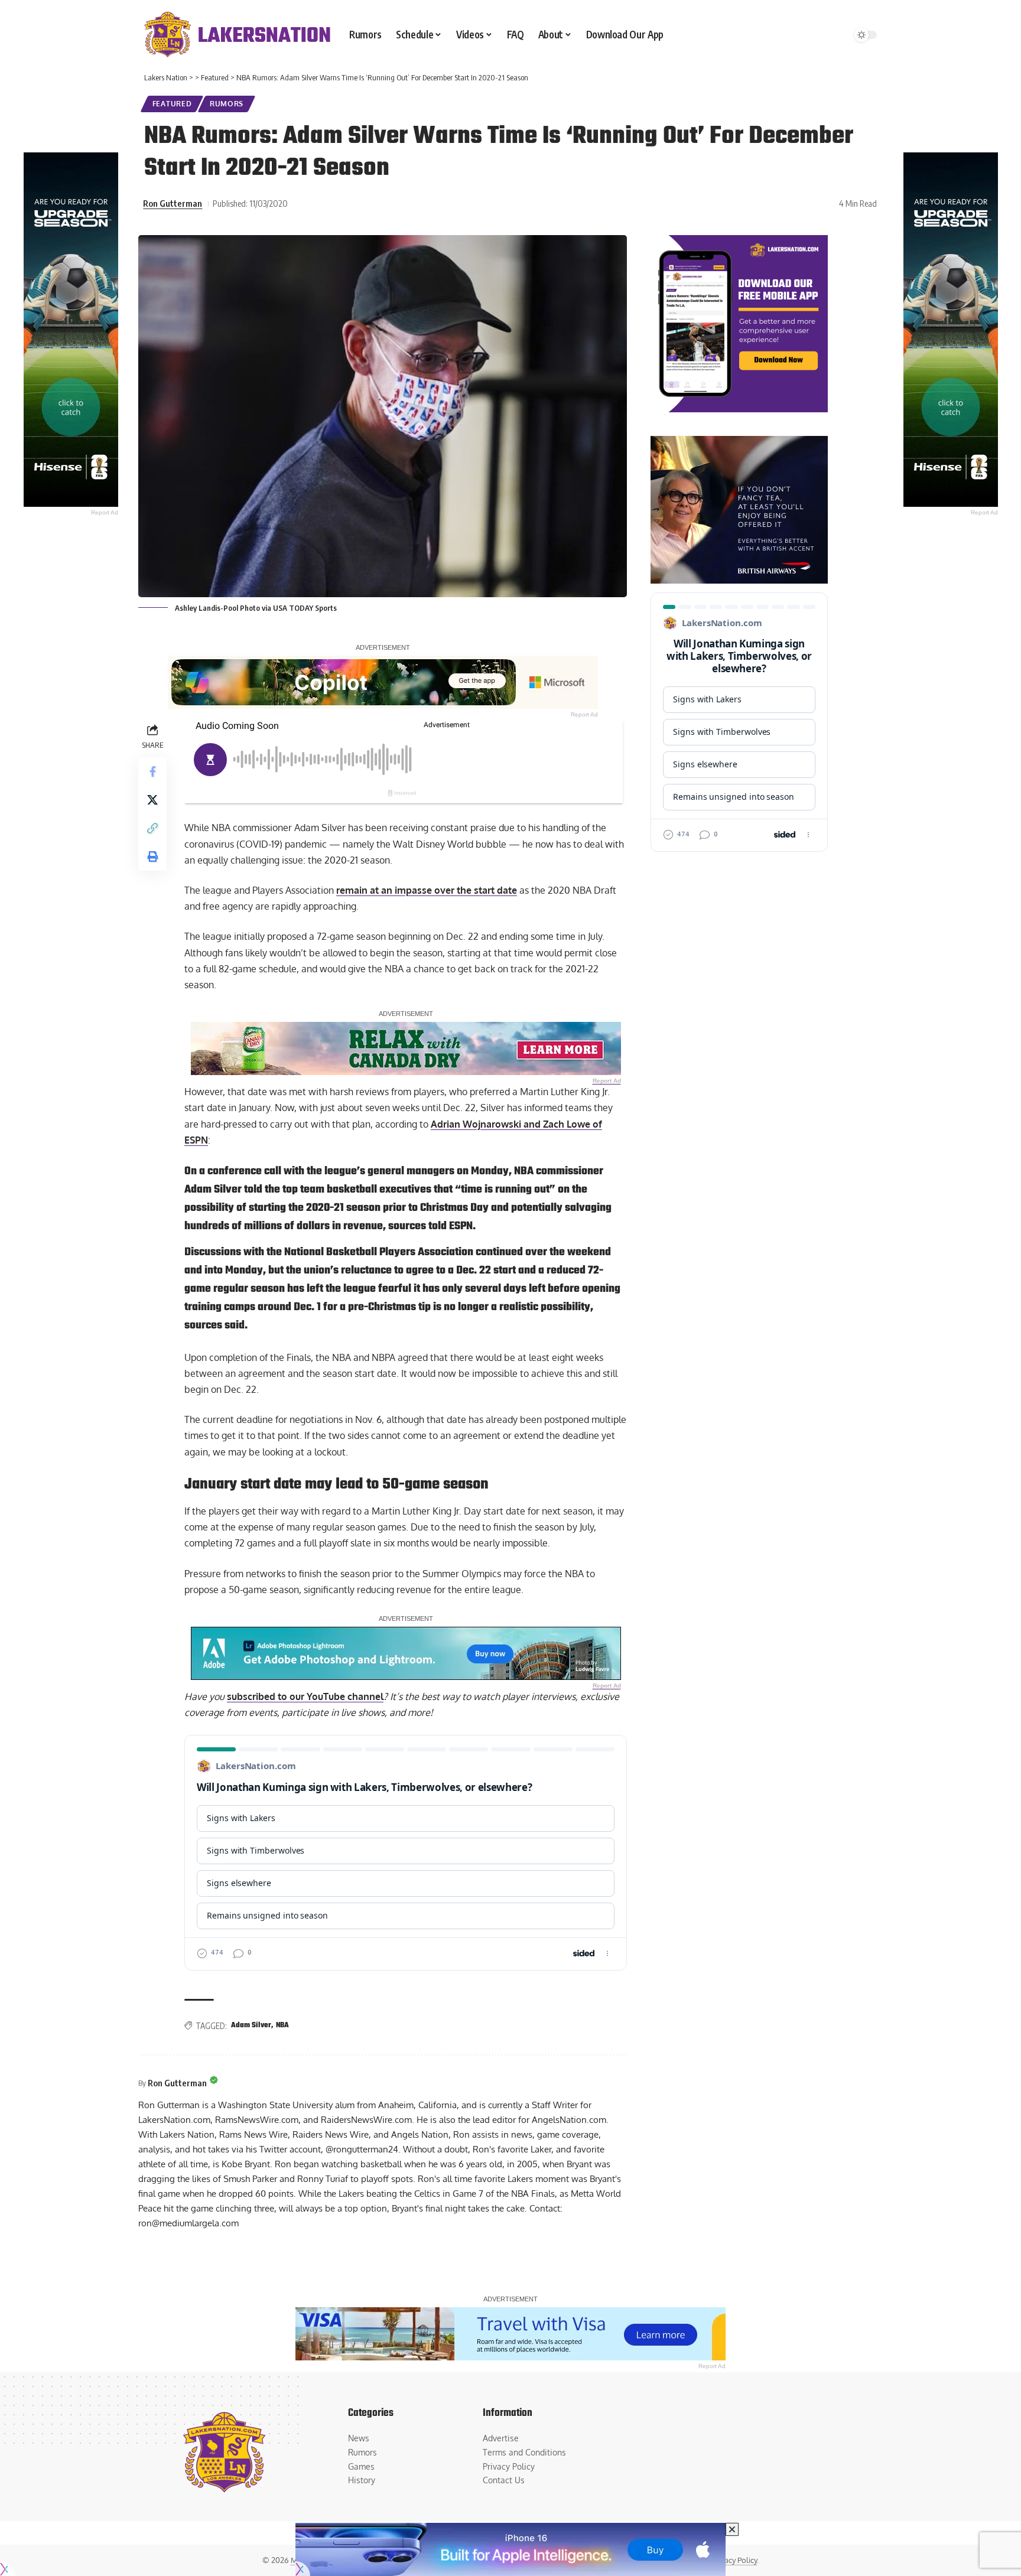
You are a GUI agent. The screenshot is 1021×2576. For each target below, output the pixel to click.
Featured (172, 104)
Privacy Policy (734, 2560)
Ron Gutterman (173, 203)
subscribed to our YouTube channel (305, 1696)
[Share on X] (152, 800)
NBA (282, 2025)
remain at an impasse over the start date (427, 890)
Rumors (227, 104)
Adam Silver (251, 2025)
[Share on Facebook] (152, 772)
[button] (152, 829)
